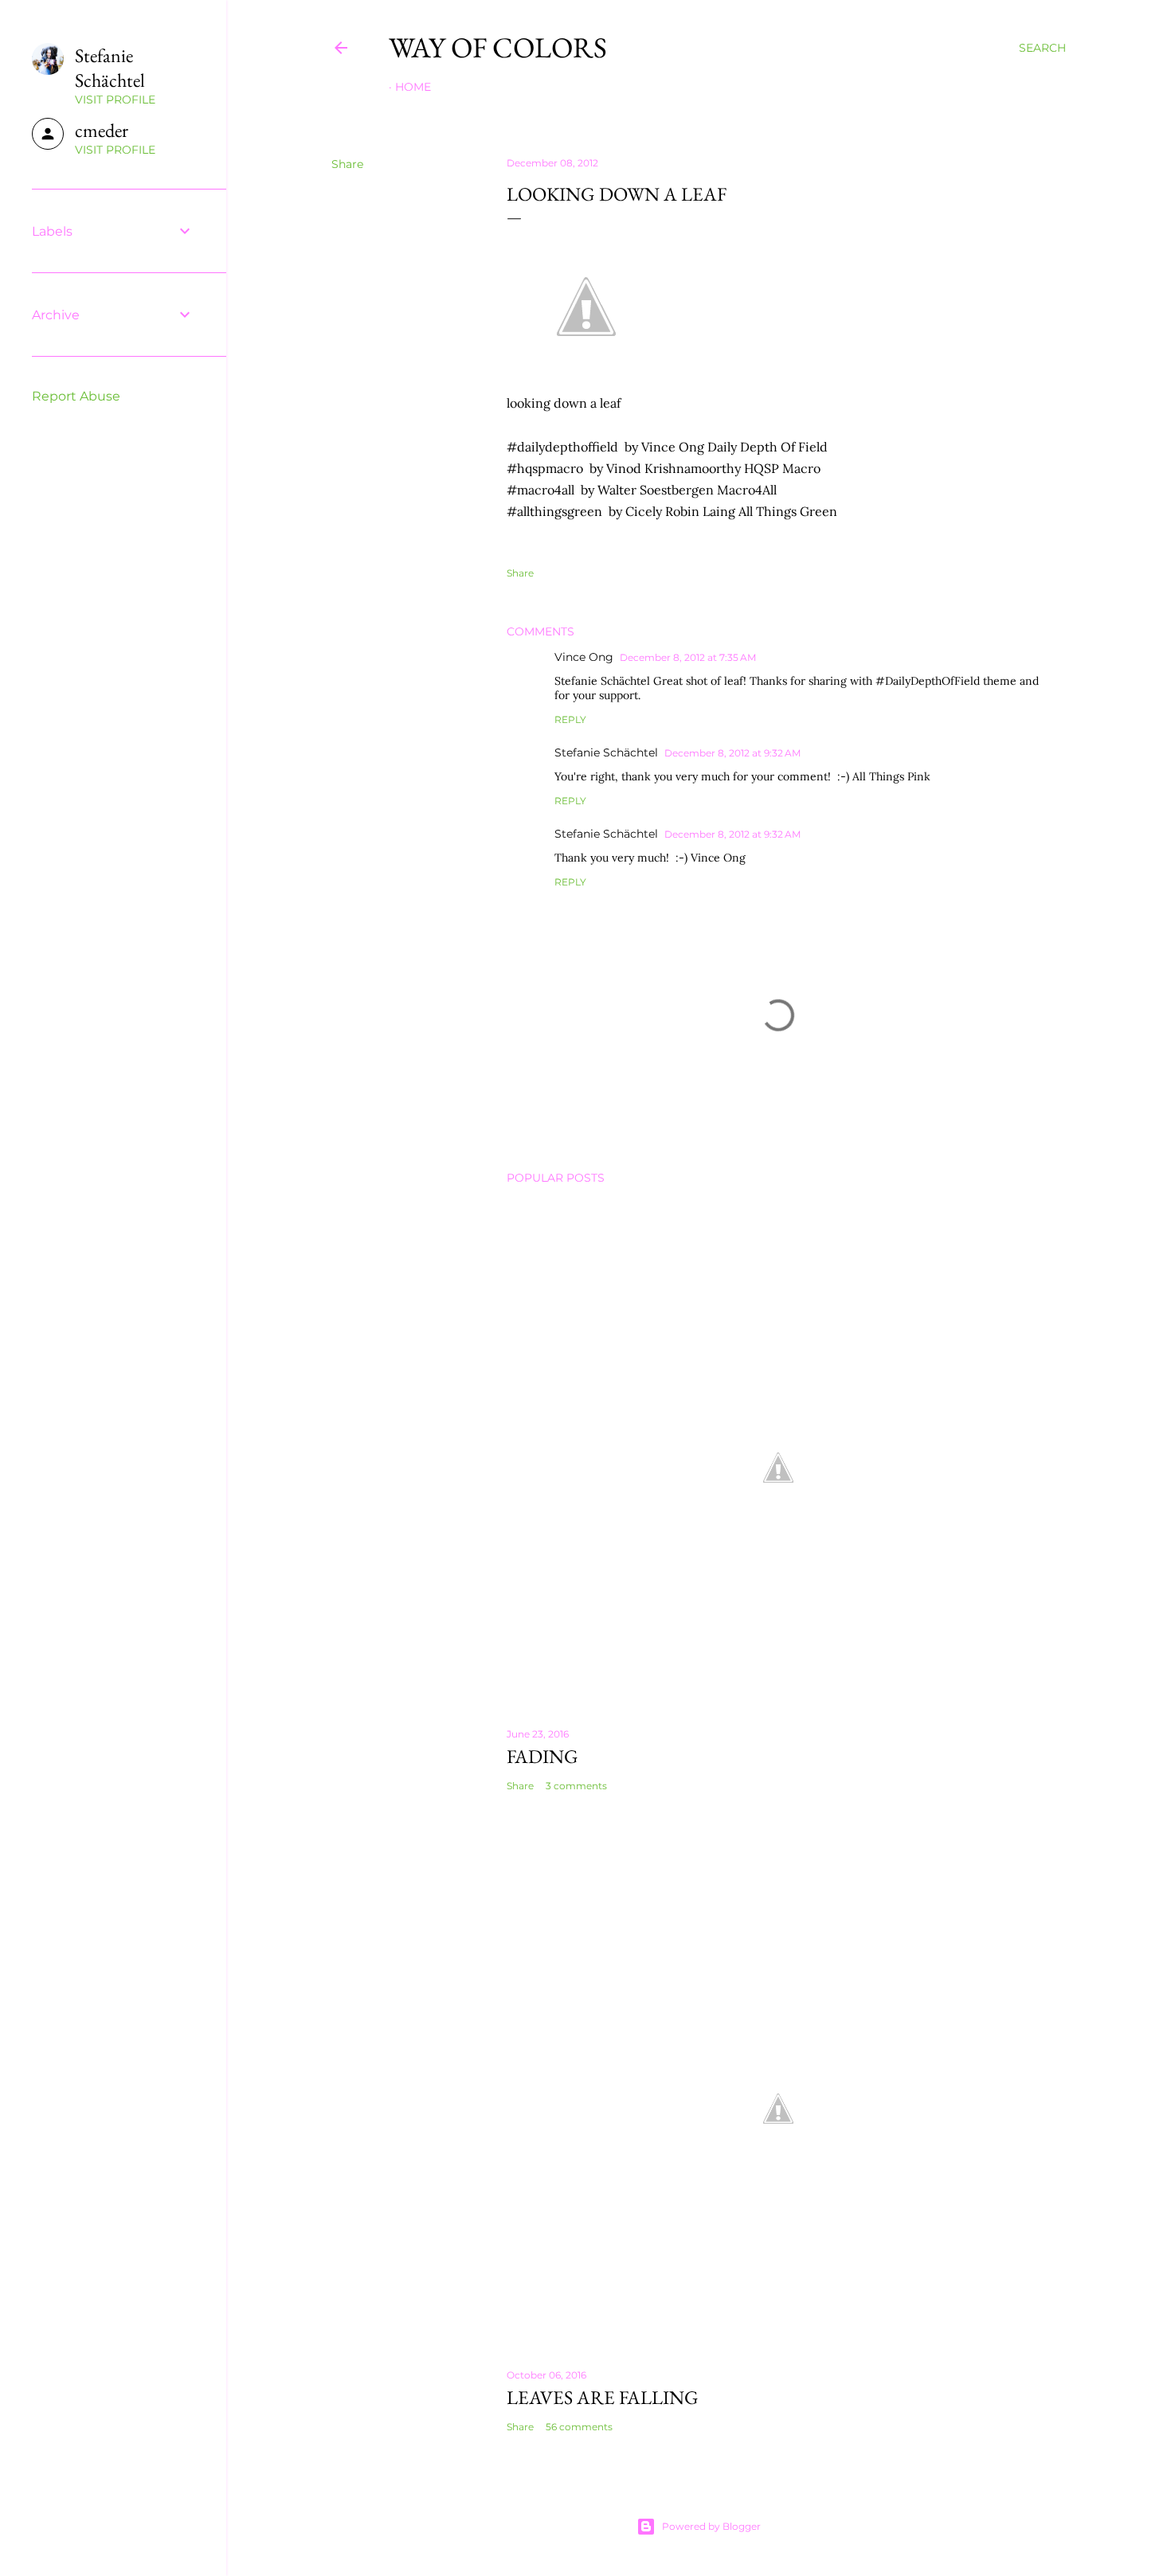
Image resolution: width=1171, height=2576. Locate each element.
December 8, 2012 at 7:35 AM (688, 657)
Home (413, 87)
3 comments (576, 1786)
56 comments (579, 2427)
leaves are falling (603, 2397)
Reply (570, 719)
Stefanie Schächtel (606, 752)
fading (542, 1756)
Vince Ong (584, 657)
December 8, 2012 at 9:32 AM (732, 753)
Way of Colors (498, 47)
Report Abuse (76, 396)
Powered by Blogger (711, 2526)
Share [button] (347, 164)
